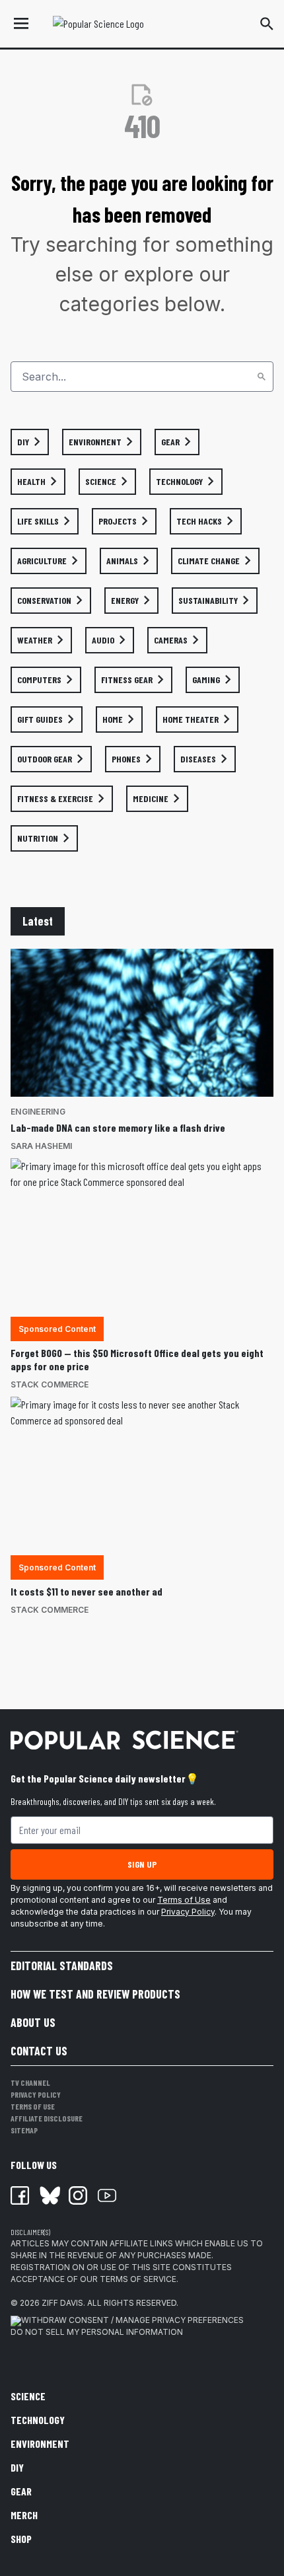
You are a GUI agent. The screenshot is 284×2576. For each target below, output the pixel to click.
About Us (33, 2022)
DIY (17, 2467)
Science (28, 2396)
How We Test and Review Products (95, 1994)
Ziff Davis (62, 2303)
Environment (40, 2444)
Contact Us (39, 2051)
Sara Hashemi (41, 1146)
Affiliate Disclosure (47, 2118)
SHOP (21, 2539)
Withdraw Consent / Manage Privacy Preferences (132, 2320)
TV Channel (30, 2082)
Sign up (142, 1864)
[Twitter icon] (49, 2195)
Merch (24, 2515)
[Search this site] (267, 24)
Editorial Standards (62, 1966)
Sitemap (24, 2130)
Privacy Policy (188, 1912)
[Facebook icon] (20, 2195)
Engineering (38, 1112)
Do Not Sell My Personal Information (97, 2332)
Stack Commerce (50, 1384)
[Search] (262, 377)
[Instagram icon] (78, 2195)
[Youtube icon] (107, 2195)
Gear (21, 2491)
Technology (38, 2420)
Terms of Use (184, 1900)
